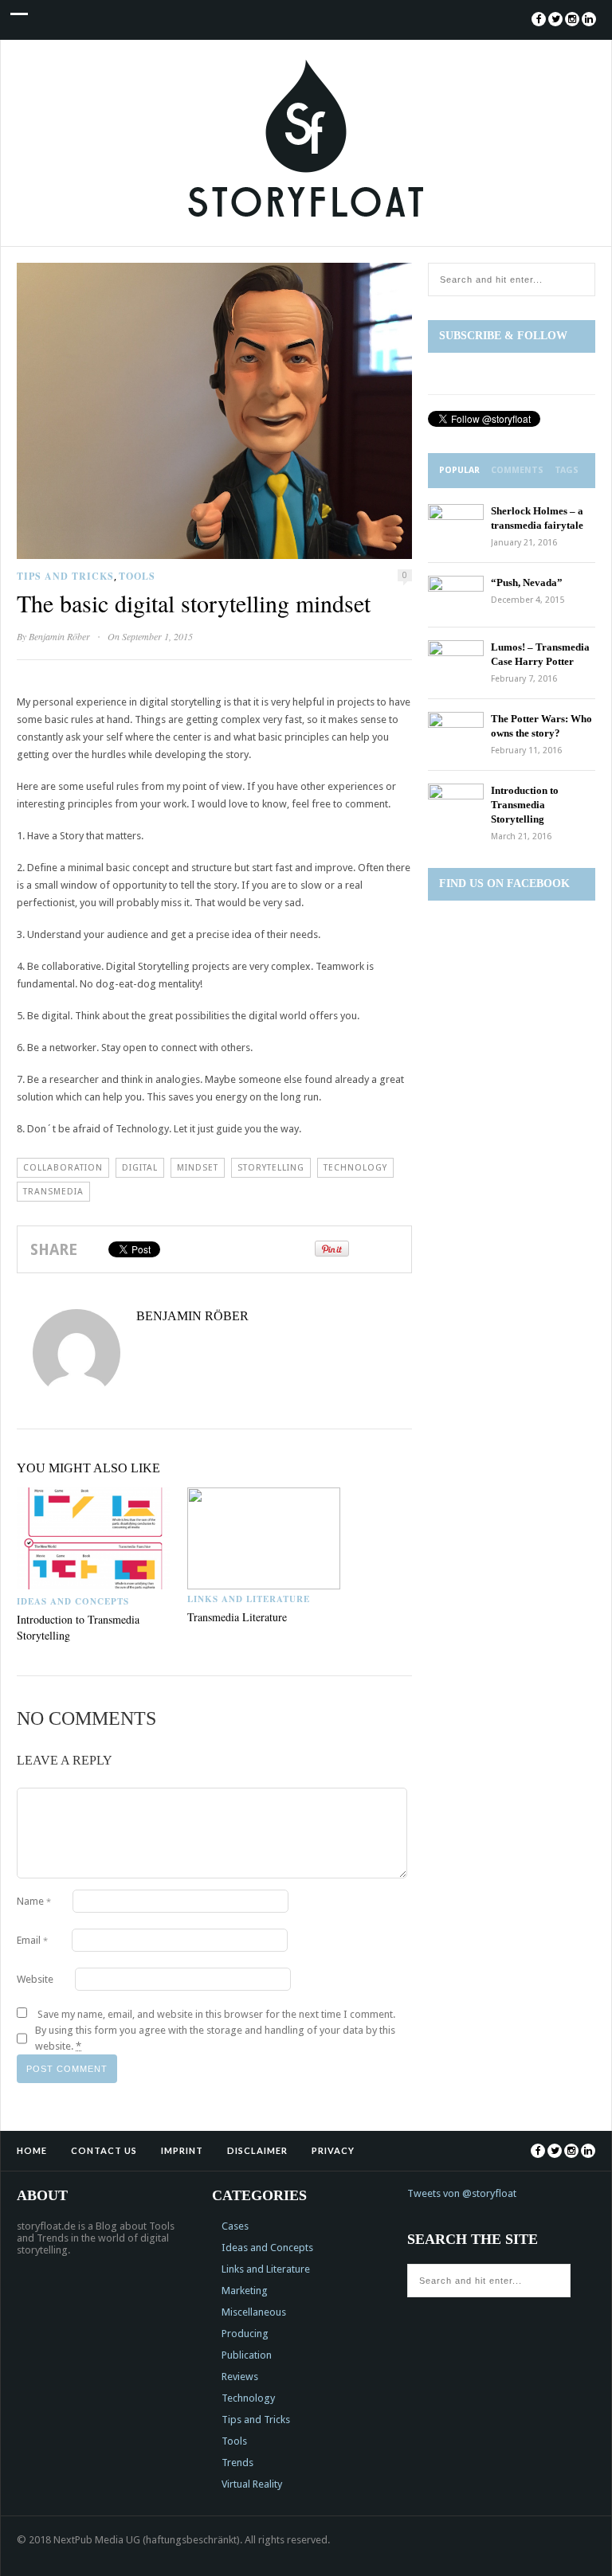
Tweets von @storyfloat (462, 2193)
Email (32, 1940)
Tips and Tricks (65, 576)
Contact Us (104, 2150)
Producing (245, 2334)
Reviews (240, 2377)
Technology (355, 1168)
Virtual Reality (252, 2484)
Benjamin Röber (59, 636)
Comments (517, 470)
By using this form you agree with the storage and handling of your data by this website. (215, 2038)
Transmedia (53, 1192)
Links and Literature (249, 1599)
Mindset (198, 1168)
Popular (459, 470)
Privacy (333, 2150)
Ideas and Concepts (73, 1601)
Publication (247, 2355)
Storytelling (271, 1168)
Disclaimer (257, 2150)
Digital (140, 1168)
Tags (567, 470)
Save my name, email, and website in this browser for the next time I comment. (216, 2014)
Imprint (182, 2150)
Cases (235, 2226)
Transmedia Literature (237, 1617)
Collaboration (63, 1168)
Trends (237, 2463)
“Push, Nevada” (527, 582)
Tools (137, 576)
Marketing (245, 2291)
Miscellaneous (254, 2312)
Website (35, 1979)
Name (34, 1901)
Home (32, 2150)
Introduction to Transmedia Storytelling (525, 805)
